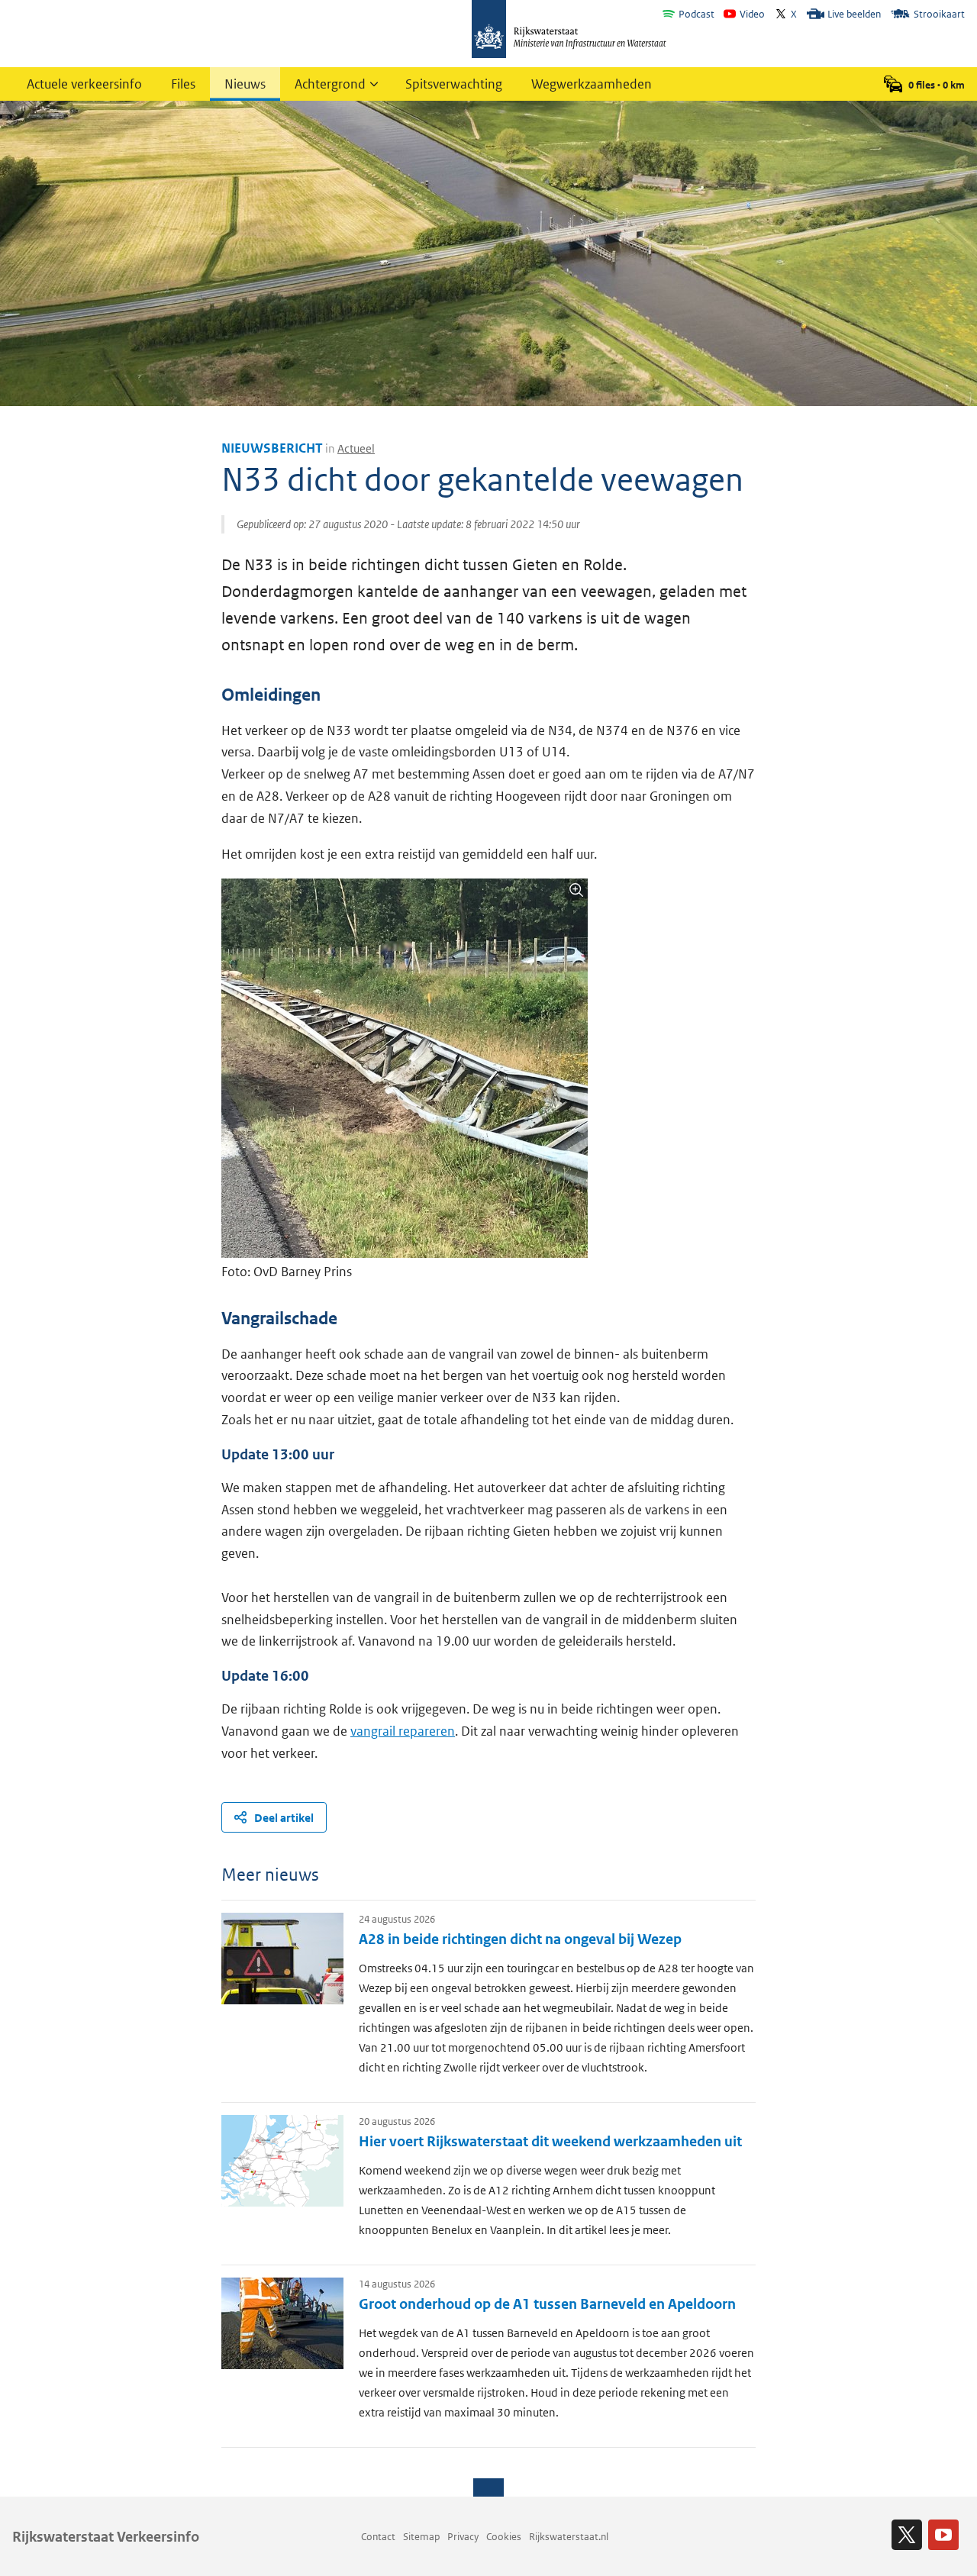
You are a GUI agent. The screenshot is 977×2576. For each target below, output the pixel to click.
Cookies (504, 2537)
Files (183, 84)
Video (752, 14)
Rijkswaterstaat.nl (569, 2537)
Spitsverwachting (454, 84)
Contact (378, 2537)
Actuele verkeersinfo (84, 84)
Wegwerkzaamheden (592, 84)
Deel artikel (284, 1818)
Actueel (356, 448)
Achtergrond (330, 84)
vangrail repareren (403, 1731)
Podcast (696, 14)
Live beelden (854, 14)
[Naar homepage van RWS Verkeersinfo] (569, 31)
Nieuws (245, 84)
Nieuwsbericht (272, 448)
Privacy (463, 2537)
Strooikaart (939, 14)
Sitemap (421, 2537)
